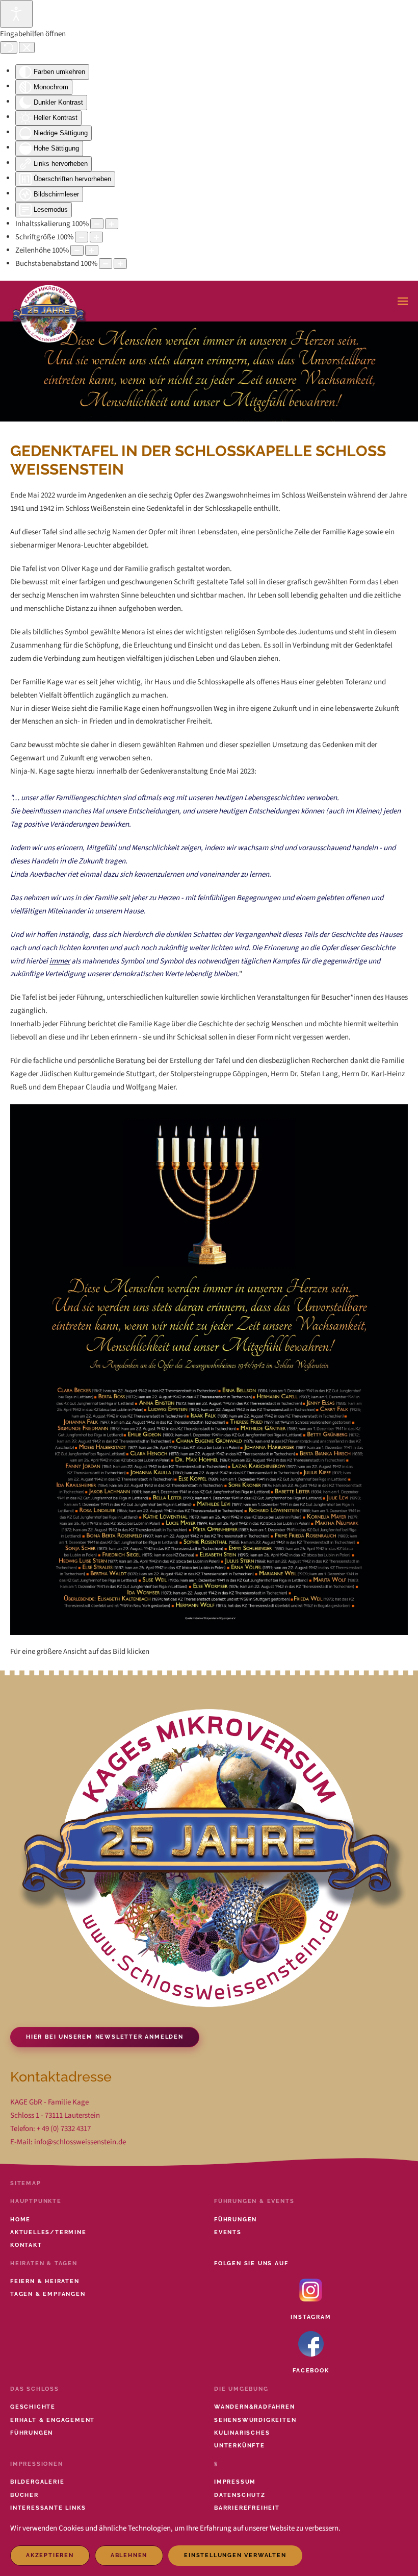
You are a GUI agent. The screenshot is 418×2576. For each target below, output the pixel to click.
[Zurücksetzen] (9, 47)
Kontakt (26, 2245)
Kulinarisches (242, 2433)
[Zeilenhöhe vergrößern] (92, 250)
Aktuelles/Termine (48, 2232)
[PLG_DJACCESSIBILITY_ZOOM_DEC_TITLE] (97, 224)
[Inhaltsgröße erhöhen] (112, 224)
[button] (403, 301)
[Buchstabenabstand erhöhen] (120, 264)
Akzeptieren (50, 2555)
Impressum (235, 2482)
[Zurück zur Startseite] (49, 301)
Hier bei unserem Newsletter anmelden (105, 2037)
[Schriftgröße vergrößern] (96, 237)
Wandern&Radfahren (255, 2407)
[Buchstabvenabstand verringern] (106, 264)
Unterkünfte (240, 2446)
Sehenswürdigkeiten (255, 2420)
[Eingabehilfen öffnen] (16, 14)
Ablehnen (129, 2555)
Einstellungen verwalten (235, 2555)
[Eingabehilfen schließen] (27, 47)
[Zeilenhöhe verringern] (77, 250)
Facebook (311, 2371)
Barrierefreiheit (247, 2508)
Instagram (311, 2317)
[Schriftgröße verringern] (82, 237)
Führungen (236, 2220)
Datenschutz (240, 2495)
